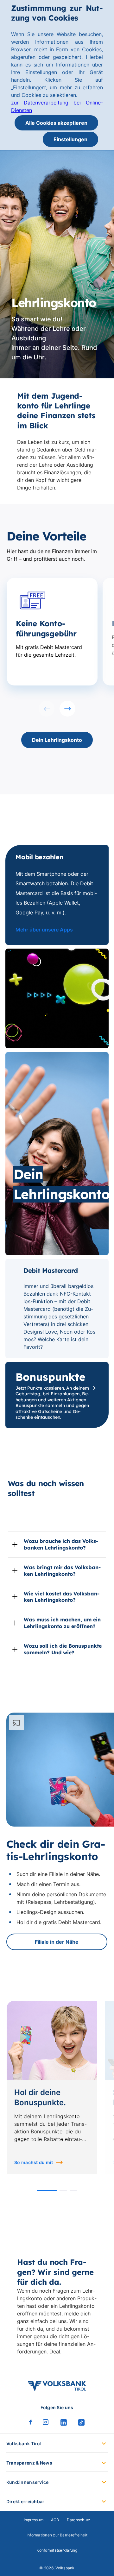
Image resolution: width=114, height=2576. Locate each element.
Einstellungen (70, 139)
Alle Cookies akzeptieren (56, 123)
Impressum (34, 2520)
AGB (55, 2520)
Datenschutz (79, 2520)
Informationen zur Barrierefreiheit (57, 2535)
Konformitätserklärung (57, 2550)
